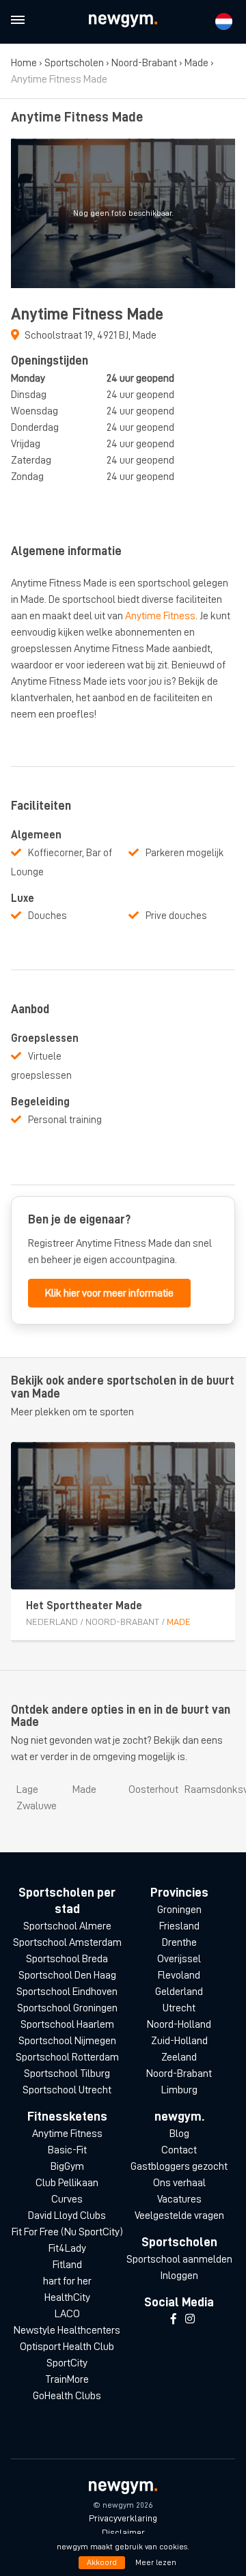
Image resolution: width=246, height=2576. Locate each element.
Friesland (179, 1926)
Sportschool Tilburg (67, 2073)
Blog (179, 2134)
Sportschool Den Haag (67, 1975)
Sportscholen (74, 63)
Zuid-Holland (179, 2041)
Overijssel (179, 1959)
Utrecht (179, 2008)
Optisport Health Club (67, 2347)
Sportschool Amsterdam (67, 1942)
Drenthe (179, 1942)
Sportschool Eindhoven (67, 1992)
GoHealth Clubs (67, 2396)
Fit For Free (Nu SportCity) (67, 2232)
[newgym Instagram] (190, 2319)
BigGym (67, 2166)
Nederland (52, 1622)
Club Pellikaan (67, 2183)
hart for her (67, 2281)
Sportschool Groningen (67, 2008)
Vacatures (179, 2199)
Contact (179, 2150)
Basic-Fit (67, 2150)
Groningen (179, 1910)
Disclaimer (123, 2532)
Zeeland (179, 2057)
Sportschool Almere (67, 1926)
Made (196, 63)
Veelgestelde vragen (179, 2216)
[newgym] (123, 21)
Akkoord (102, 2562)
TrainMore (67, 2379)
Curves (67, 2199)
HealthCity (67, 2297)
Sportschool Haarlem (67, 2024)
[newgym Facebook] (174, 2319)
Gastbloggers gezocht (179, 2166)
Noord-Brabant (144, 63)
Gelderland (179, 1992)
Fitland (67, 2265)
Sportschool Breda (67, 1959)
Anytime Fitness (160, 616)
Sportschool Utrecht (67, 2090)
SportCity (67, 2363)
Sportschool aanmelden (179, 2259)
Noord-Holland (179, 2024)
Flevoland (179, 1975)
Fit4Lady (67, 2248)
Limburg (179, 2090)
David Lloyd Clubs (67, 2216)
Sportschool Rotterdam (67, 2057)
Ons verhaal (179, 2183)
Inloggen (179, 2276)
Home (24, 63)
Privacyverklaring (123, 2518)
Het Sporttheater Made (84, 1606)
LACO (67, 2314)
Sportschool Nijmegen (67, 2041)
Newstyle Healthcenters (67, 2330)
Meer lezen (156, 2562)
